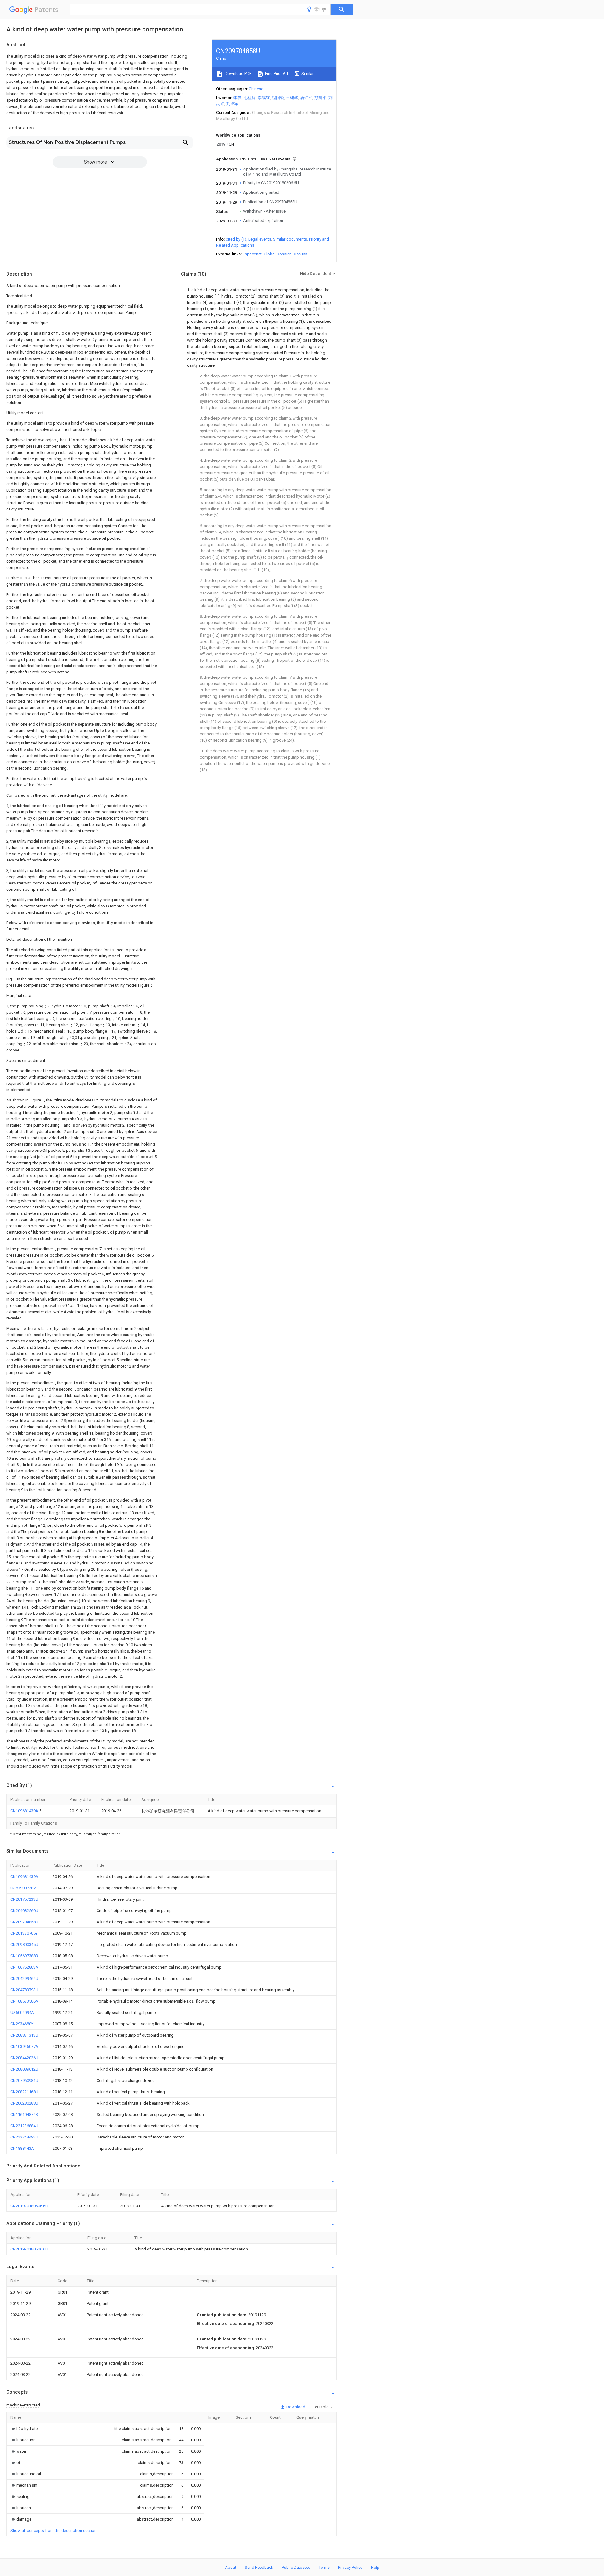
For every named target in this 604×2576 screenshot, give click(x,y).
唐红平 (306, 98)
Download (295, 2407)
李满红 (264, 98)
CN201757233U (24, 1899)
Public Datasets (296, 2567)
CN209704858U (24, 1922)
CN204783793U (24, 1990)
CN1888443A (22, 2148)
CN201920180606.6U (29, 2206)
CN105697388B (24, 1956)
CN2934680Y (22, 2024)
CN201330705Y (24, 1933)
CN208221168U (24, 2092)
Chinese (256, 89)
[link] (24, 2429)
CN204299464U (24, 1979)
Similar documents (290, 239)
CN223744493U (24, 2137)
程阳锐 (278, 98)
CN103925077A (24, 2046)
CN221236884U (24, 2126)
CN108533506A (24, 2001)
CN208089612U (24, 2069)
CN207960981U (24, 2080)
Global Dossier (277, 254)
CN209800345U (24, 1945)
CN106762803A (24, 1967)
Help (375, 2567)
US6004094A (22, 2013)
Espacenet (252, 254)
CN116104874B (24, 2114)
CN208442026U (24, 2058)
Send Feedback (259, 2567)
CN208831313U (24, 2035)
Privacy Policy (350, 2567)
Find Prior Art (276, 73)
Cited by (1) (236, 239)
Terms (324, 2567)
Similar (307, 73)
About (231, 2567)
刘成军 (232, 104)
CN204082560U (24, 1911)
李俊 (238, 98)
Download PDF (238, 73)
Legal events (260, 239)
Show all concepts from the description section (53, 2531)
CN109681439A (25, 1811)
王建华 (292, 98)
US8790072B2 (23, 1888)
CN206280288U (24, 2103)
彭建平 (320, 98)
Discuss (300, 254)
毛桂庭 (250, 98)
